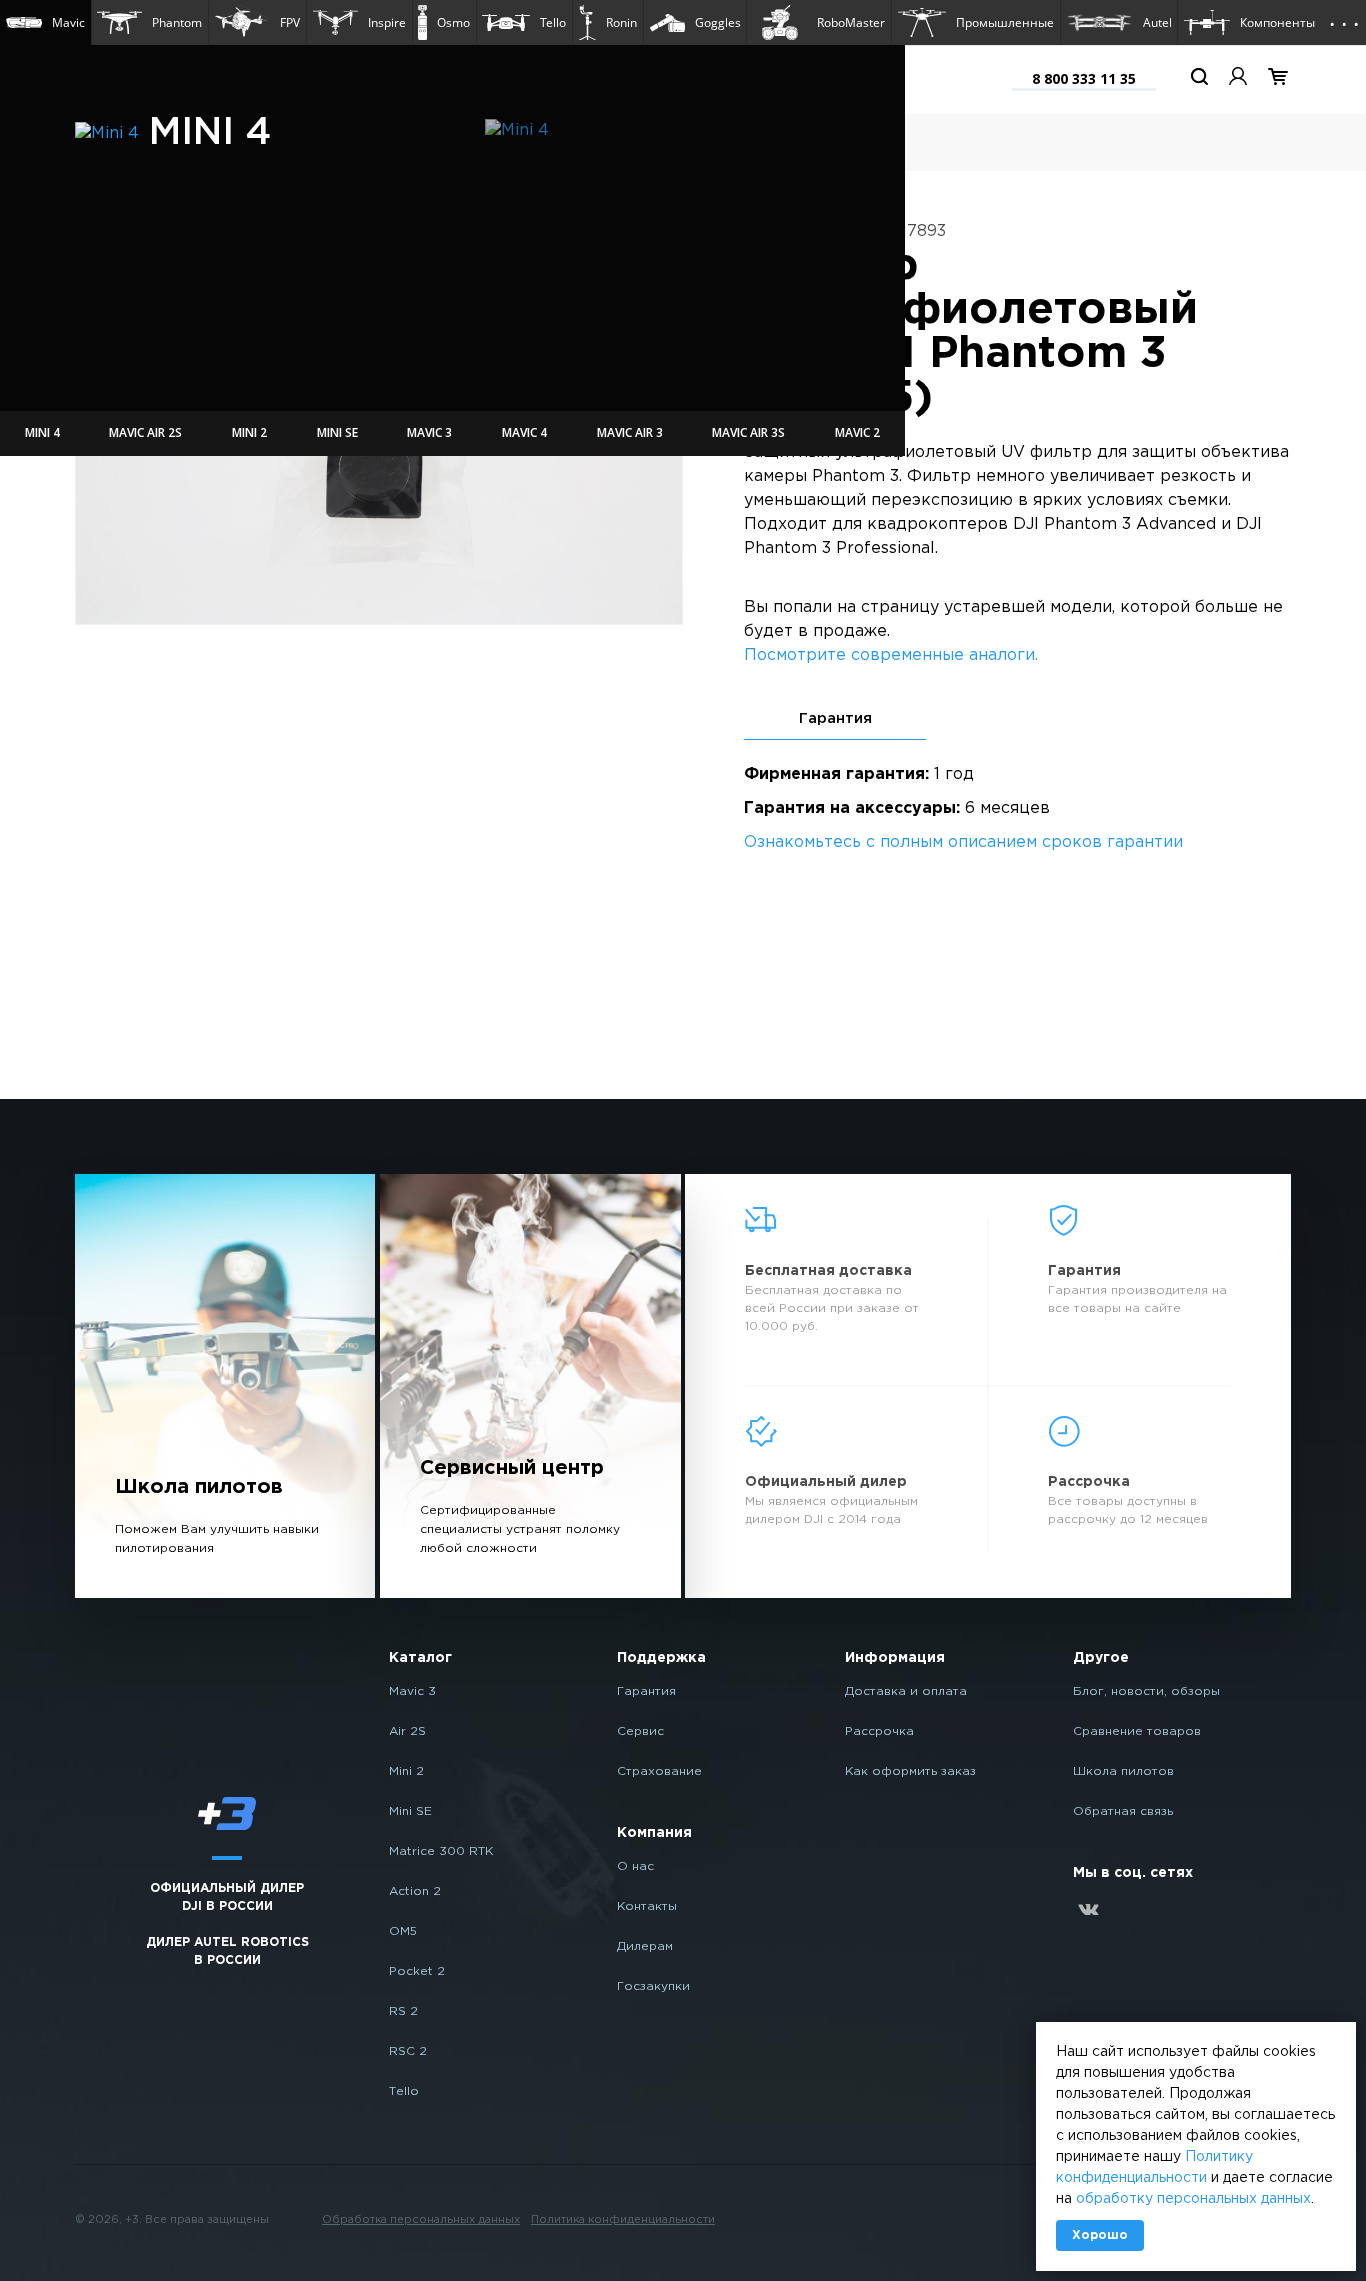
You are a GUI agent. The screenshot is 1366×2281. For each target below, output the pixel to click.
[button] (45, 22)
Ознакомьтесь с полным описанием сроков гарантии (963, 842)
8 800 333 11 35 (1084, 78)
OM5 (403, 1931)
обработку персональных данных (1193, 2199)
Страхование (659, 1771)
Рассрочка (879, 1731)
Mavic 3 (412, 1691)
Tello (404, 2091)
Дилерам (645, 1946)
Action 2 (415, 1891)
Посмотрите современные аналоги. (891, 655)
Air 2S (407, 1731)
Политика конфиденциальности (623, 2220)
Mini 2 (406, 1771)
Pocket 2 (417, 1971)
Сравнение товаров (1137, 1731)
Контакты (647, 1906)
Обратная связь (1123, 1811)
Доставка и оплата (906, 1691)
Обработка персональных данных (421, 2220)
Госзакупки (653, 1986)
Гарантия (646, 1691)
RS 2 (403, 2011)
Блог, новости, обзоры (1146, 1691)
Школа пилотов (1123, 1771)
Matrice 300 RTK (441, 1851)
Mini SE (410, 1811)
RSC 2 (408, 2051)
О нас (635, 1866)
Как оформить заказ (910, 1771)
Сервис (640, 1731)
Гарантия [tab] (835, 718)
